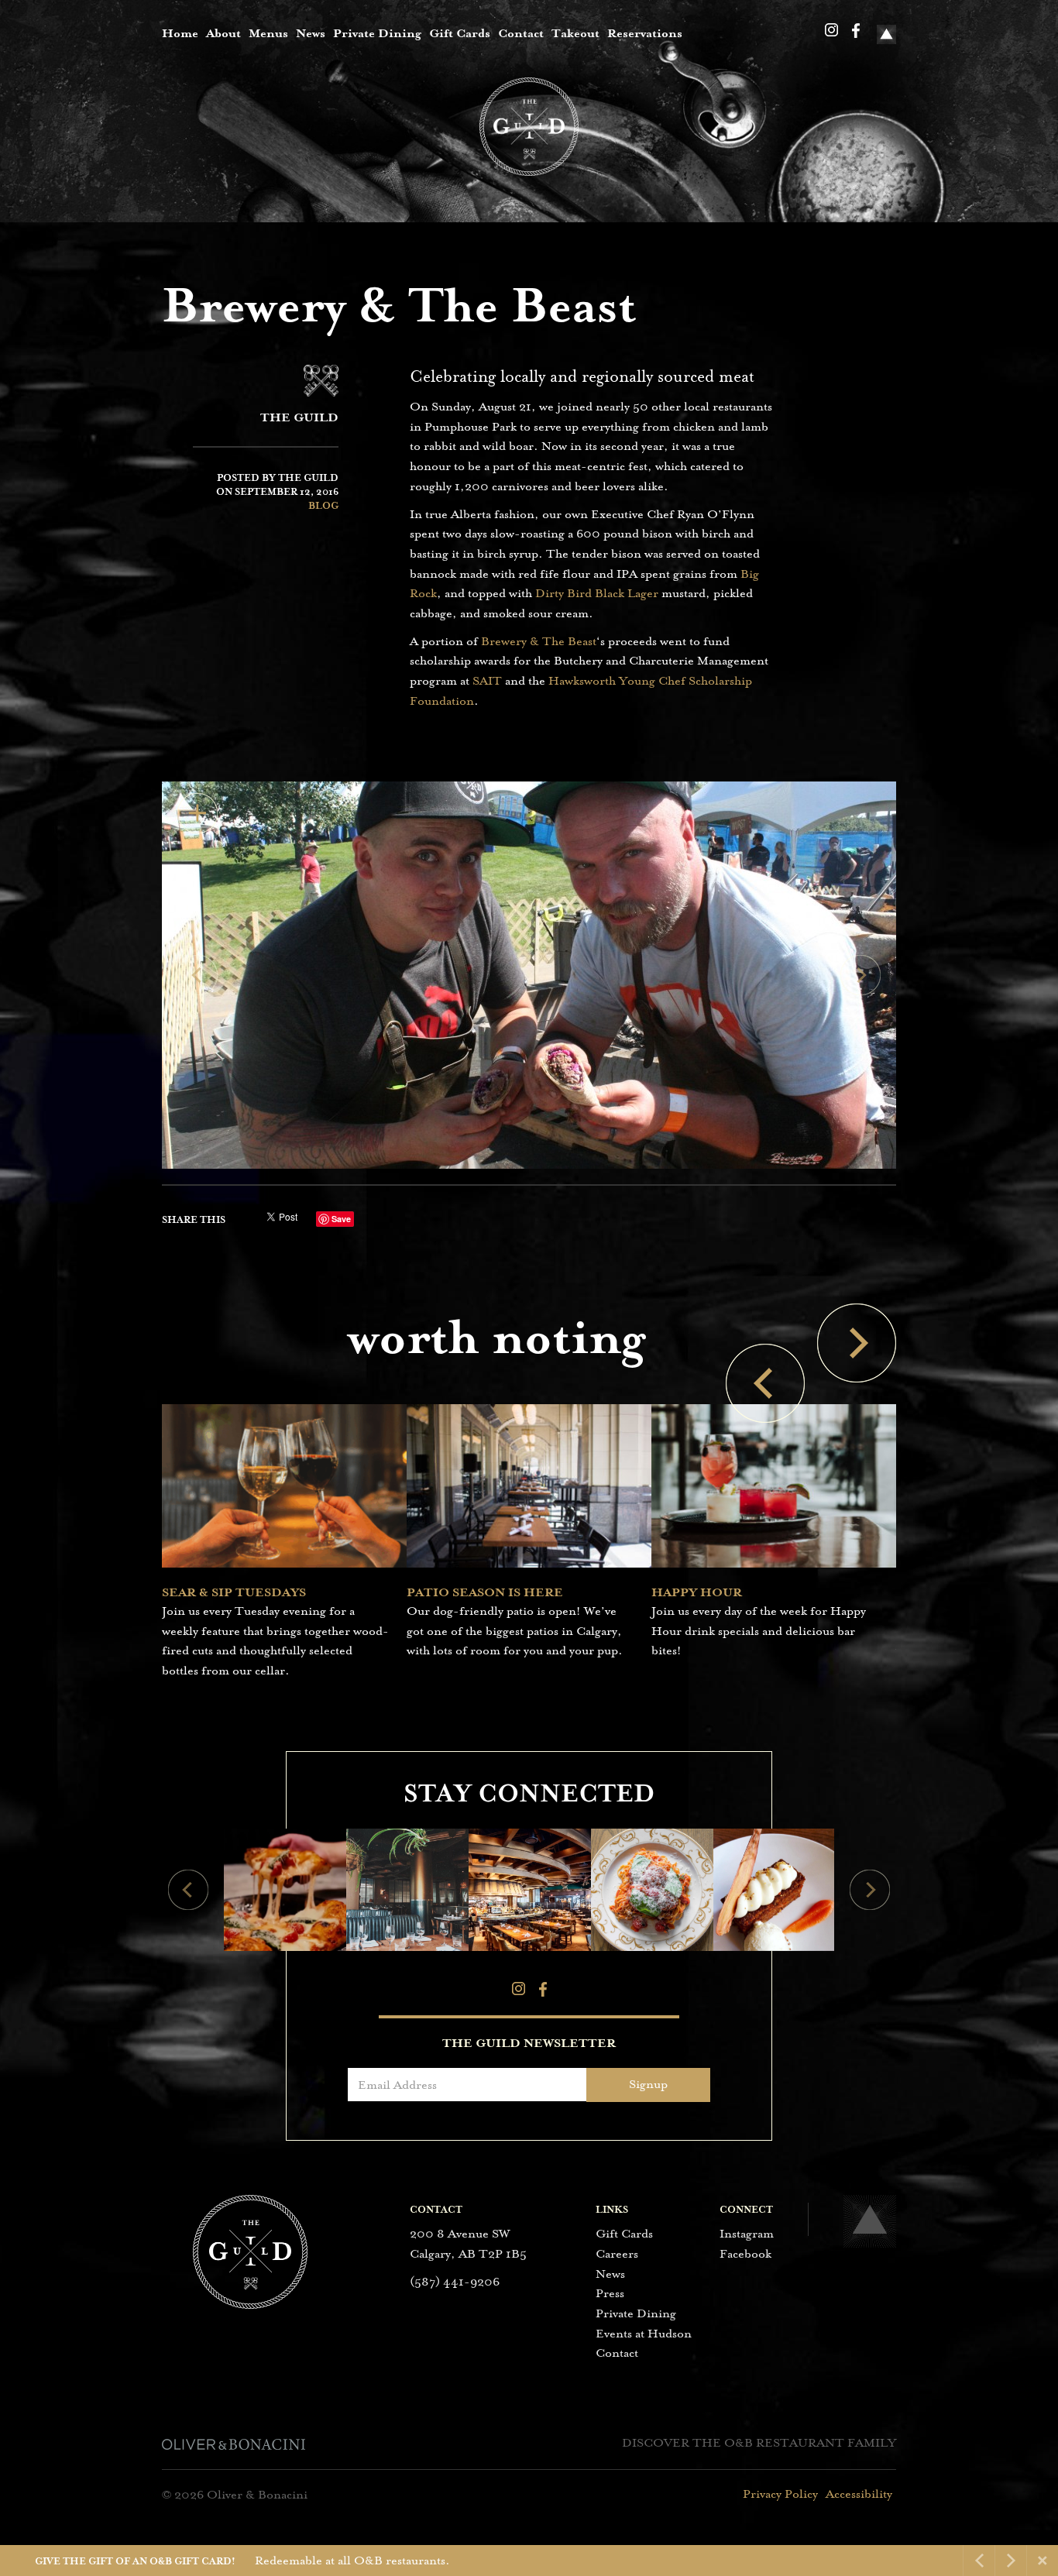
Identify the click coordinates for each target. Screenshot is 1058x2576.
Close (1043, 2561)
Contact (521, 33)
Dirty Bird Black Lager (598, 593)
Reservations (645, 33)
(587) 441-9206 (455, 2282)
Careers (617, 2254)
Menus (268, 33)
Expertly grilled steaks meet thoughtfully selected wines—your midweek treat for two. (404, 2561)
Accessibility (859, 2494)
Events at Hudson (644, 2334)
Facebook (856, 31)
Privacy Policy (780, 2494)
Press (610, 2293)
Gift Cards (460, 33)
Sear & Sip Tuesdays (234, 1592)
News (311, 33)
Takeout (575, 33)
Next (860, 975)
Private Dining (377, 33)
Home (180, 33)
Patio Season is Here (485, 1592)
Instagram (831, 30)
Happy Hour (697, 1592)
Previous (198, 975)
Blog (323, 506)
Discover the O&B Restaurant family (759, 2443)
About (223, 33)
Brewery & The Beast (539, 641)
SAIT (487, 681)
